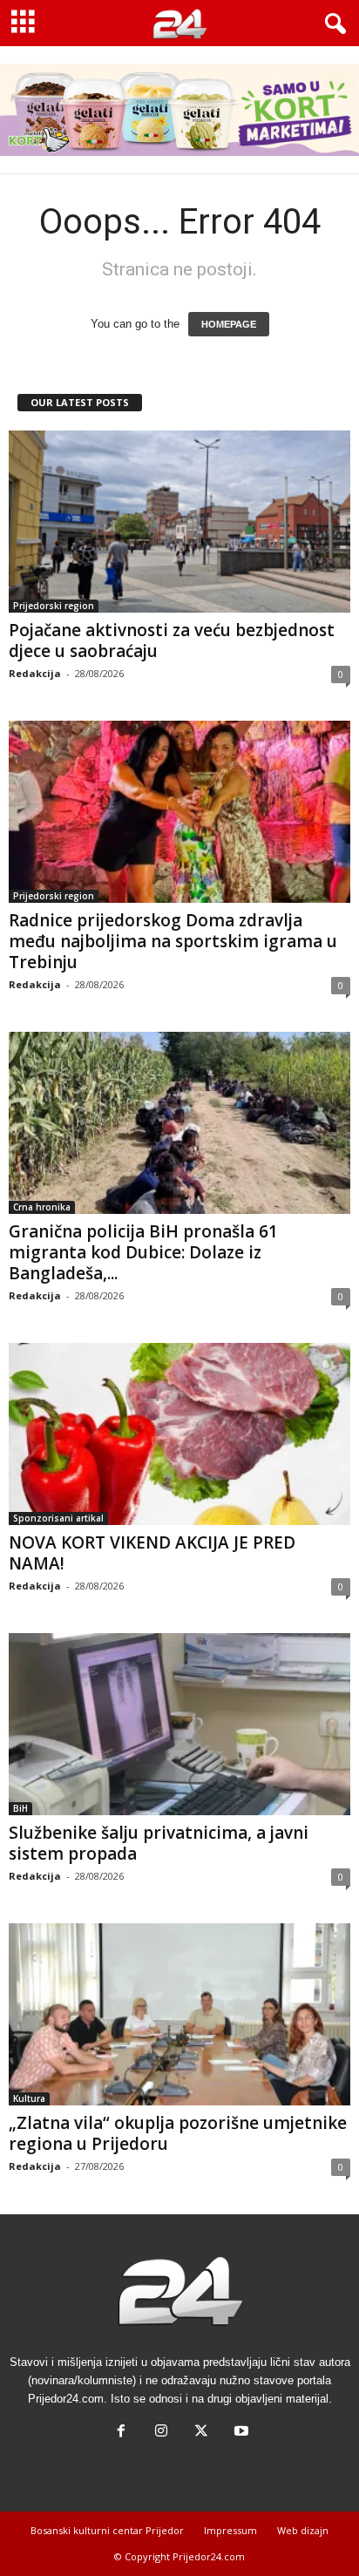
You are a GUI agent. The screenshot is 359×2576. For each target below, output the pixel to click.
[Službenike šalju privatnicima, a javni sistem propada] (179, 1724)
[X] (201, 2433)
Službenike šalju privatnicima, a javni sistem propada (159, 1843)
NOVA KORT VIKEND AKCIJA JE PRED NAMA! (152, 1553)
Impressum (230, 2530)
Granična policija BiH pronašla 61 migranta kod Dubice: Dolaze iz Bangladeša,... (143, 1252)
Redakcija (35, 673)
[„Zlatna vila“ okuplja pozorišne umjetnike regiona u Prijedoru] (179, 2014)
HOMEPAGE (229, 324)
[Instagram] (161, 2433)
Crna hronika (42, 1207)
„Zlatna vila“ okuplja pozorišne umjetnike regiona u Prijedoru (178, 2133)
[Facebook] (121, 2433)
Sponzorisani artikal (58, 1518)
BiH (20, 1808)
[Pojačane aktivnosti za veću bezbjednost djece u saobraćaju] (179, 522)
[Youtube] (240, 2433)
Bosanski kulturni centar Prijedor (107, 2530)
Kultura (29, 2098)
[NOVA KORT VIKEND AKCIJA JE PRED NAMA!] (179, 1434)
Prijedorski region (54, 606)
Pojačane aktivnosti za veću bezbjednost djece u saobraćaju (172, 641)
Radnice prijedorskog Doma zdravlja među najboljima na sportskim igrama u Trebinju (173, 941)
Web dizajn (303, 2530)
